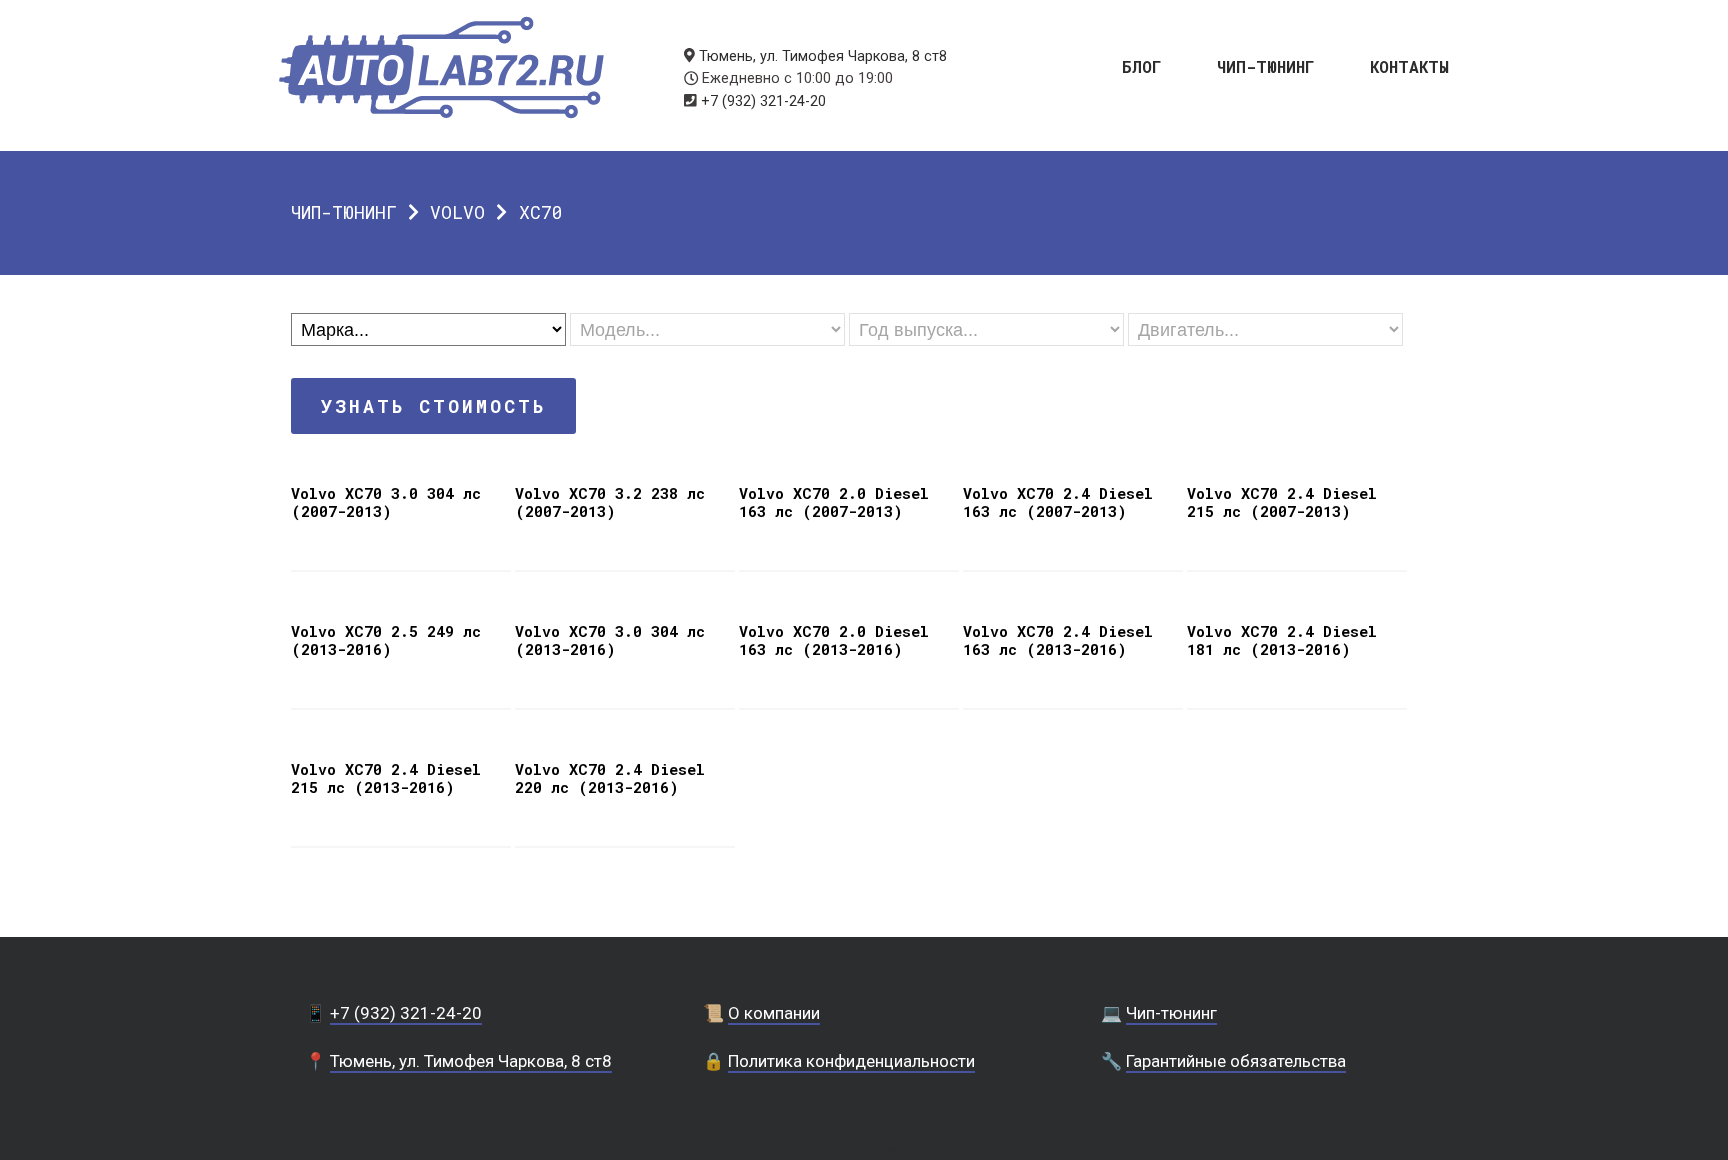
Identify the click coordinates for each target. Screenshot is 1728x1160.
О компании (774, 1013)
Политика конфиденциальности (851, 1061)
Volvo (457, 212)
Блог (1142, 65)
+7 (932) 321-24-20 (763, 101)
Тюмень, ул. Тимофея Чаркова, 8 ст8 (823, 56)
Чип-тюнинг (1266, 65)
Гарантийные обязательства (1236, 1061)
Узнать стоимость (433, 406)
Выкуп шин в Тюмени (864, 1149)
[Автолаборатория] (441, 67)
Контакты (1409, 65)
